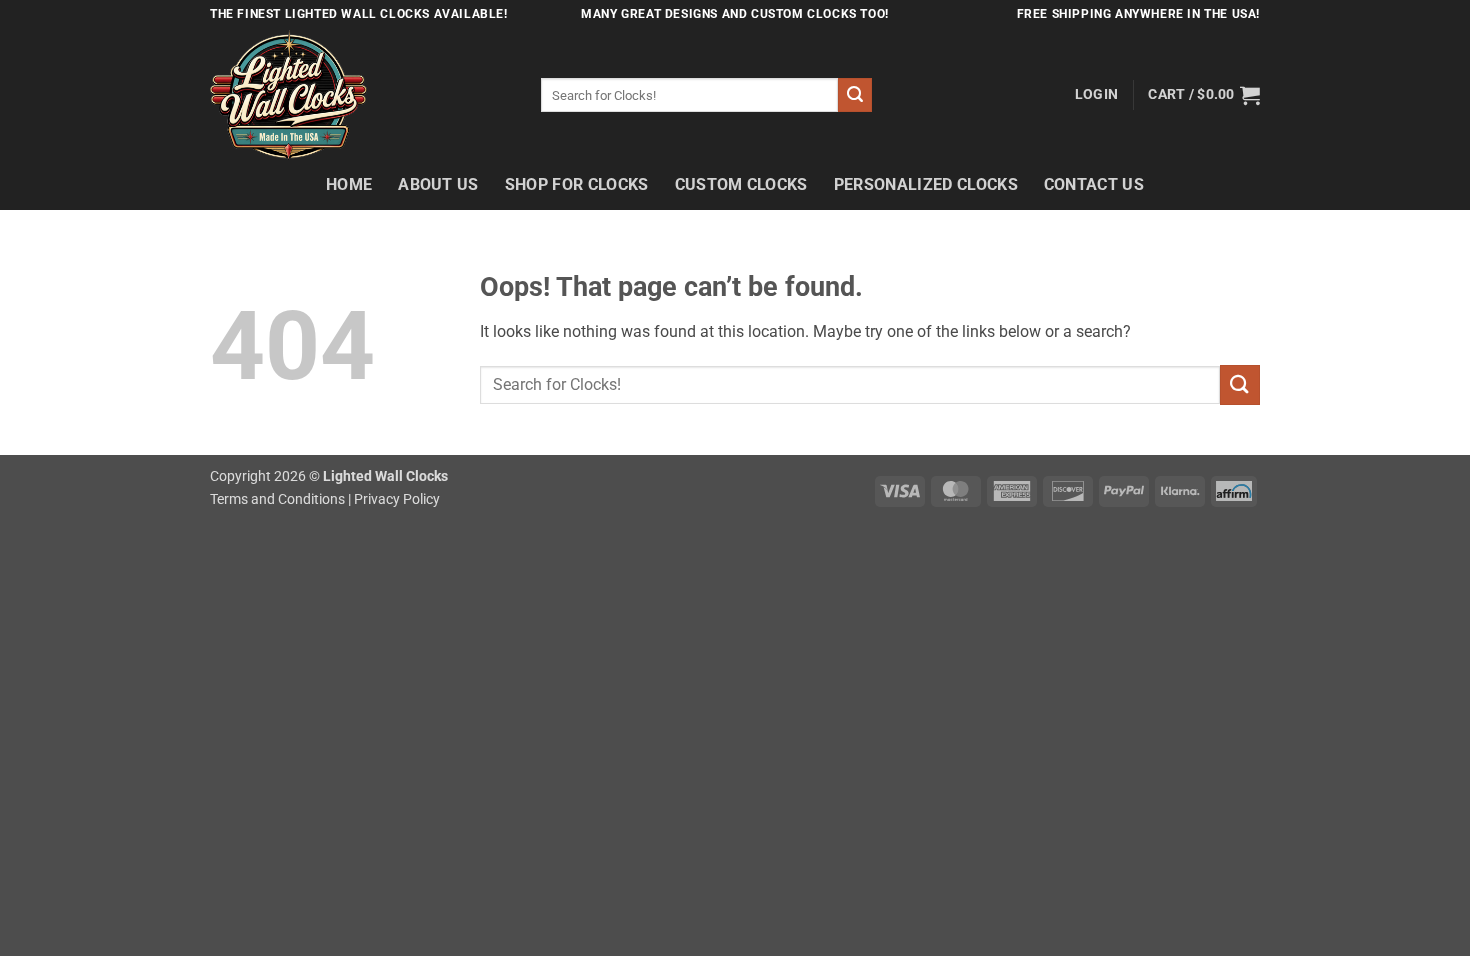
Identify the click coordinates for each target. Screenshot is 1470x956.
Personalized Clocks (926, 184)
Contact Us (1094, 184)
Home (349, 184)
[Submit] (855, 95)
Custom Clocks (741, 184)
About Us (438, 184)
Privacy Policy (397, 499)
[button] (1096, 95)
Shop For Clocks (577, 184)
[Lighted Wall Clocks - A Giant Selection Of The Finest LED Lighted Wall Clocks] (360, 95)
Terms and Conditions (277, 499)
